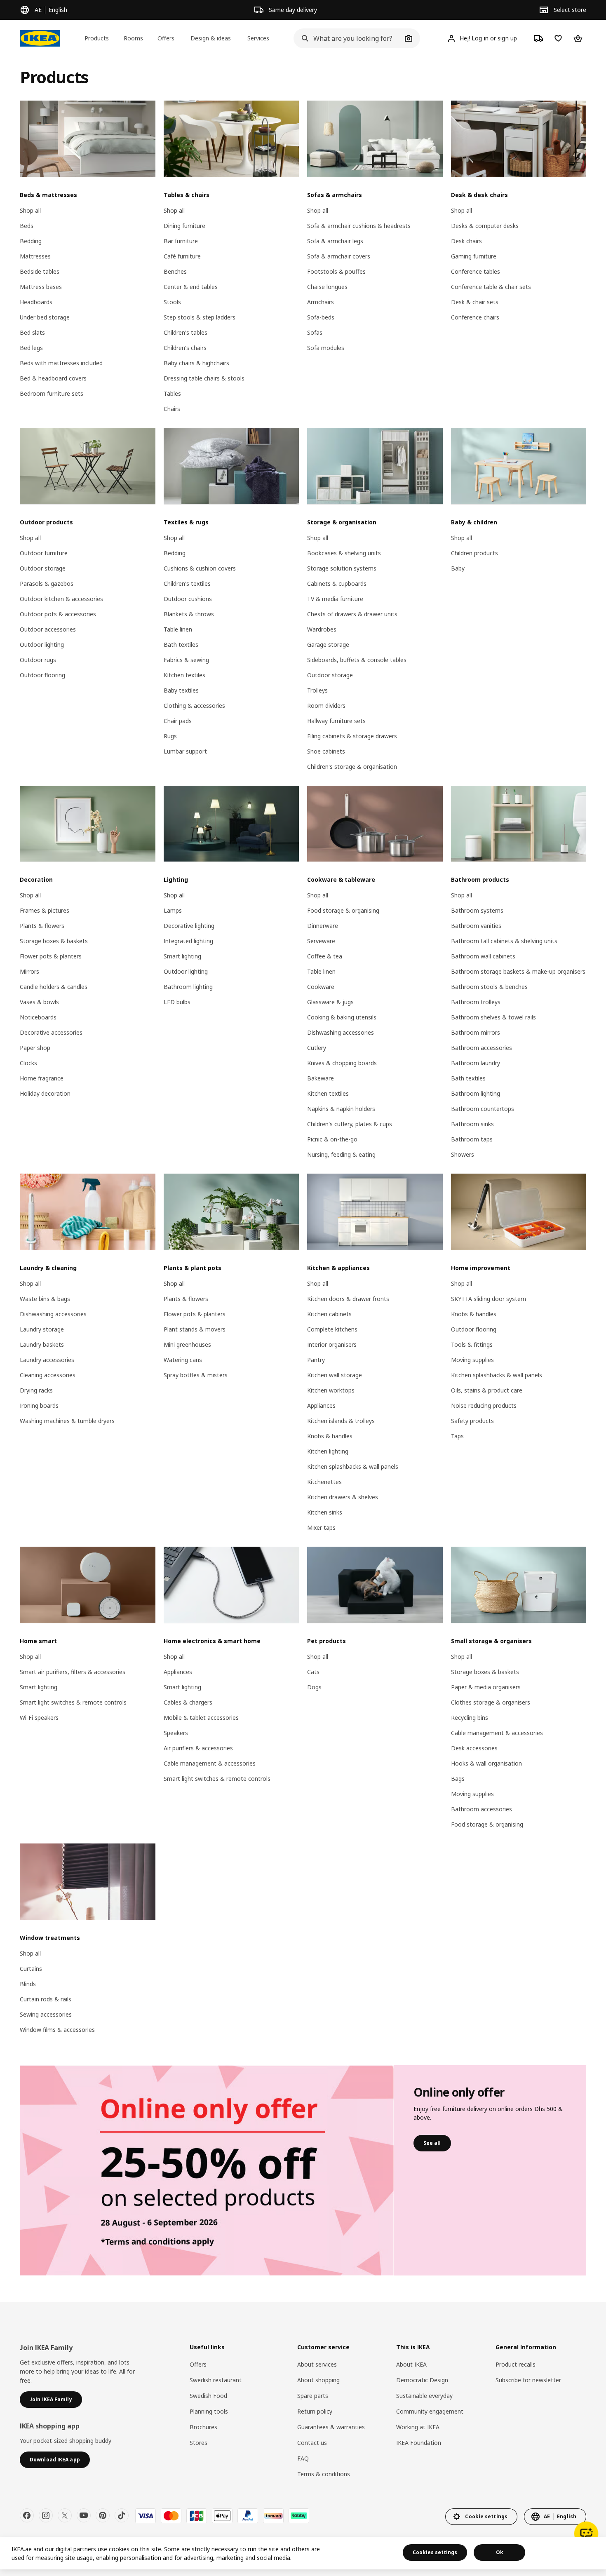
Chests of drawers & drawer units (352, 614)
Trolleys (317, 690)
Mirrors (29, 971)
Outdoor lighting (42, 645)
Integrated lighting (188, 941)
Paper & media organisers (486, 1687)
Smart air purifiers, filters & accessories (73, 1672)
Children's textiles (187, 584)
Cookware (321, 987)
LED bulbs (177, 1002)
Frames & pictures (45, 910)
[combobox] (348, 38)
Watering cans (183, 1360)
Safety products (472, 1421)
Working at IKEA (418, 2427)
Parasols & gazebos (47, 584)
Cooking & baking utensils (342, 1017)
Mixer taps (321, 1528)
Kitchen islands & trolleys (341, 1421)
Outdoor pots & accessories (58, 614)
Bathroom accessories (482, 1048)
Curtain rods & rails (46, 1999)
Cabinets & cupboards (337, 584)
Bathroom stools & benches (489, 987)
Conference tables (476, 271)
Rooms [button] (133, 38)
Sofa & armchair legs (335, 241)
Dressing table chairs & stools (204, 378)
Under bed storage (45, 317)
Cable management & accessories (210, 1763)
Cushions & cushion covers (200, 568)
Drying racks (36, 1390)
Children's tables (186, 332)
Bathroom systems (477, 910)
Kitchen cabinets (329, 1314)
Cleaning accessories (48, 1375)
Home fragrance (42, 1078)
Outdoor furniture (44, 553)
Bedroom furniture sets (52, 393)
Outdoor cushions (188, 599)
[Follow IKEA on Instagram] (46, 2515)
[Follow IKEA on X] (65, 2515)
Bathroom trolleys (476, 1002)
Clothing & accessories (194, 706)
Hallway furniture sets (336, 721)
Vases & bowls (39, 1002)
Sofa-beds (321, 317)
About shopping (318, 2380)
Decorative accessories (51, 1032)
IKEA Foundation (419, 2443)
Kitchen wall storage (335, 1375)
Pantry (316, 1360)
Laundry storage (42, 1329)
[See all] (207, 2170)
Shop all (30, 210)
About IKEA (411, 2364)
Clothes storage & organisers (491, 1702)
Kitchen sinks (325, 1512)
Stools (172, 302)
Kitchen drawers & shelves (343, 1497)
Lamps (173, 910)
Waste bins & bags (45, 1299)
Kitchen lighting (328, 1451)
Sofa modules (326, 348)
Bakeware (321, 1078)
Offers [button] (166, 38)
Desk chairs (466, 241)
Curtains (31, 1969)
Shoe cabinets (326, 751)
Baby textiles (181, 690)
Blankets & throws (189, 614)
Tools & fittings (472, 1344)
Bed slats (32, 332)
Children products (474, 553)
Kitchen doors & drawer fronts (348, 1299)
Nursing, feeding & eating (341, 1154)
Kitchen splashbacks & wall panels (353, 1466)
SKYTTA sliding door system (489, 1299)
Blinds (28, 1984)
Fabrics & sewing (186, 660)
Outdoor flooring (42, 675)
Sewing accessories (46, 2014)
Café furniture (182, 256)
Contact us (312, 2443)
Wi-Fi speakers (39, 1718)
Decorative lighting (189, 926)
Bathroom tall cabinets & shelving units (504, 941)
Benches (175, 271)
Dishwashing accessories (341, 1032)
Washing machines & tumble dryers (67, 1421)
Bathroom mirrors (476, 1032)
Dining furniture (184, 226)
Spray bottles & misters (196, 1375)
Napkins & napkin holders (341, 1109)
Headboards (36, 302)
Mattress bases (41, 287)
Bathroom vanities (476, 926)
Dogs (314, 1687)
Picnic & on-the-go (332, 1139)
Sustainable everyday (424, 2396)
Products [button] (97, 38)
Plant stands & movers (195, 1329)
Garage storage (328, 645)
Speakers (176, 1733)
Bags (458, 1779)
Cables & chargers (188, 1702)
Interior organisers (332, 1344)
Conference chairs (475, 317)
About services (317, 2364)
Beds (27, 226)
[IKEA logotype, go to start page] (40, 38)
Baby (458, 568)
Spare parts (313, 2396)
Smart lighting (182, 956)
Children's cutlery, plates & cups (350, 1124)
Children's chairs (185, 348)
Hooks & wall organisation (486, 1763)
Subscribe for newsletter (528, 2380)
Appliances (321, 1405)
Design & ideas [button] (211, 38)
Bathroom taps (472, 1139)
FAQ (303, 2458)
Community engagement (430, 2411)
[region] (303, 2553)
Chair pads (178, 721)
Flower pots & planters (51, 956)
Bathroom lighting (188, 987)
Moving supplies (472, 1360)
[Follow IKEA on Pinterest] (103, 2515)
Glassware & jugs (330, 1002)
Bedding (31, 241)
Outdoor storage (43, 568)
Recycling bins (470, 1718)
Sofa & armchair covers (339, 256)
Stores (198, 2443)
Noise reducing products (484, 1405)
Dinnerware (323, 926)
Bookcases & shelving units (344, 553)
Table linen (178, 629)
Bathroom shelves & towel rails (493, 1017)
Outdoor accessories (48, 629)
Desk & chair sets (475, 302)
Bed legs (31, 348)
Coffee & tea (325, 956)
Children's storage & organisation (352, 767)
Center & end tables (191, 287)
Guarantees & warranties (331, 2427)
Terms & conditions (324, 2474)
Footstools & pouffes (336, 271)
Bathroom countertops (483, 1109)
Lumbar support (185, 751)
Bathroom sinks (472, 1124)
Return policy (315, 2411)
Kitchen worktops (331, 1390)
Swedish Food (208, 2396)
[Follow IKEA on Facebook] (27, 2515)
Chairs (172, 409)
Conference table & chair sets (491, 287)
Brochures (203, 2427)
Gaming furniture (474, 256)
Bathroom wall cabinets (483, 956)
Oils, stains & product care (487, 1390)
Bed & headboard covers (53, 378)
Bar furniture (181, 241)
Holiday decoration (45, 1093)
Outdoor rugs (38, 660)
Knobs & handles (330, 1436)
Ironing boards (39, 1405)
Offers (198, 2364)
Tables (172, 393)
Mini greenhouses (187, 1344)
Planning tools (209, 2411)
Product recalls (516, 2364)
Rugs (170, 736)
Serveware (321, 941)
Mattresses (35, 256)
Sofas (315, 332)
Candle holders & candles (54, 987)
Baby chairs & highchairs (196, 363)
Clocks (28, 1063)
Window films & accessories (57, 2030)
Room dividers (326, 706)
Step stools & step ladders (200, 317)
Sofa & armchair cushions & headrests (359, 226)
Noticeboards (38, 1017)
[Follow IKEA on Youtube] (84, 2515)
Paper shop (35, 1048)
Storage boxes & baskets (54, 941)
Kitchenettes (324, 1482)
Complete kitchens (332, 1329)
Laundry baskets (42, 1344)
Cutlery (317, 1048)
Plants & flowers (42, 926)
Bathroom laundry (476, 1063)
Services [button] (258, 38)
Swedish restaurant (216, 2380)
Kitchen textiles (184, 675)
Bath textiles (181, 645)
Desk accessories (474, 1748)
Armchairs (321, 302)
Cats (313, 1672)
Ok (500, 2552)
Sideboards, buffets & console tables (357, 660)
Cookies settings (435, 2552)
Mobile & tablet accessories (201, 1718)
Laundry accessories (47, 1360)
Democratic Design (422, 2380)
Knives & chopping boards (342, 1063)
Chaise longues (327, 287)
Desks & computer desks (485, 226)
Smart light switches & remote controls (73, 1702)
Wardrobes (322, 629)
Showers (463, 1154)
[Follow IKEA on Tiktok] (122, 2515)
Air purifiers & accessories (198, 1748)
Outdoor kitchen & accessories (61, 599)
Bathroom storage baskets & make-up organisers (518, 971)
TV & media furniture (335, 599)
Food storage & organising (343, 910)
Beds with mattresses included (61, 363)
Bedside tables (40, 271)
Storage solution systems (342, 568)
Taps (457, 1436)
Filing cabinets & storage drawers (352, 736)
